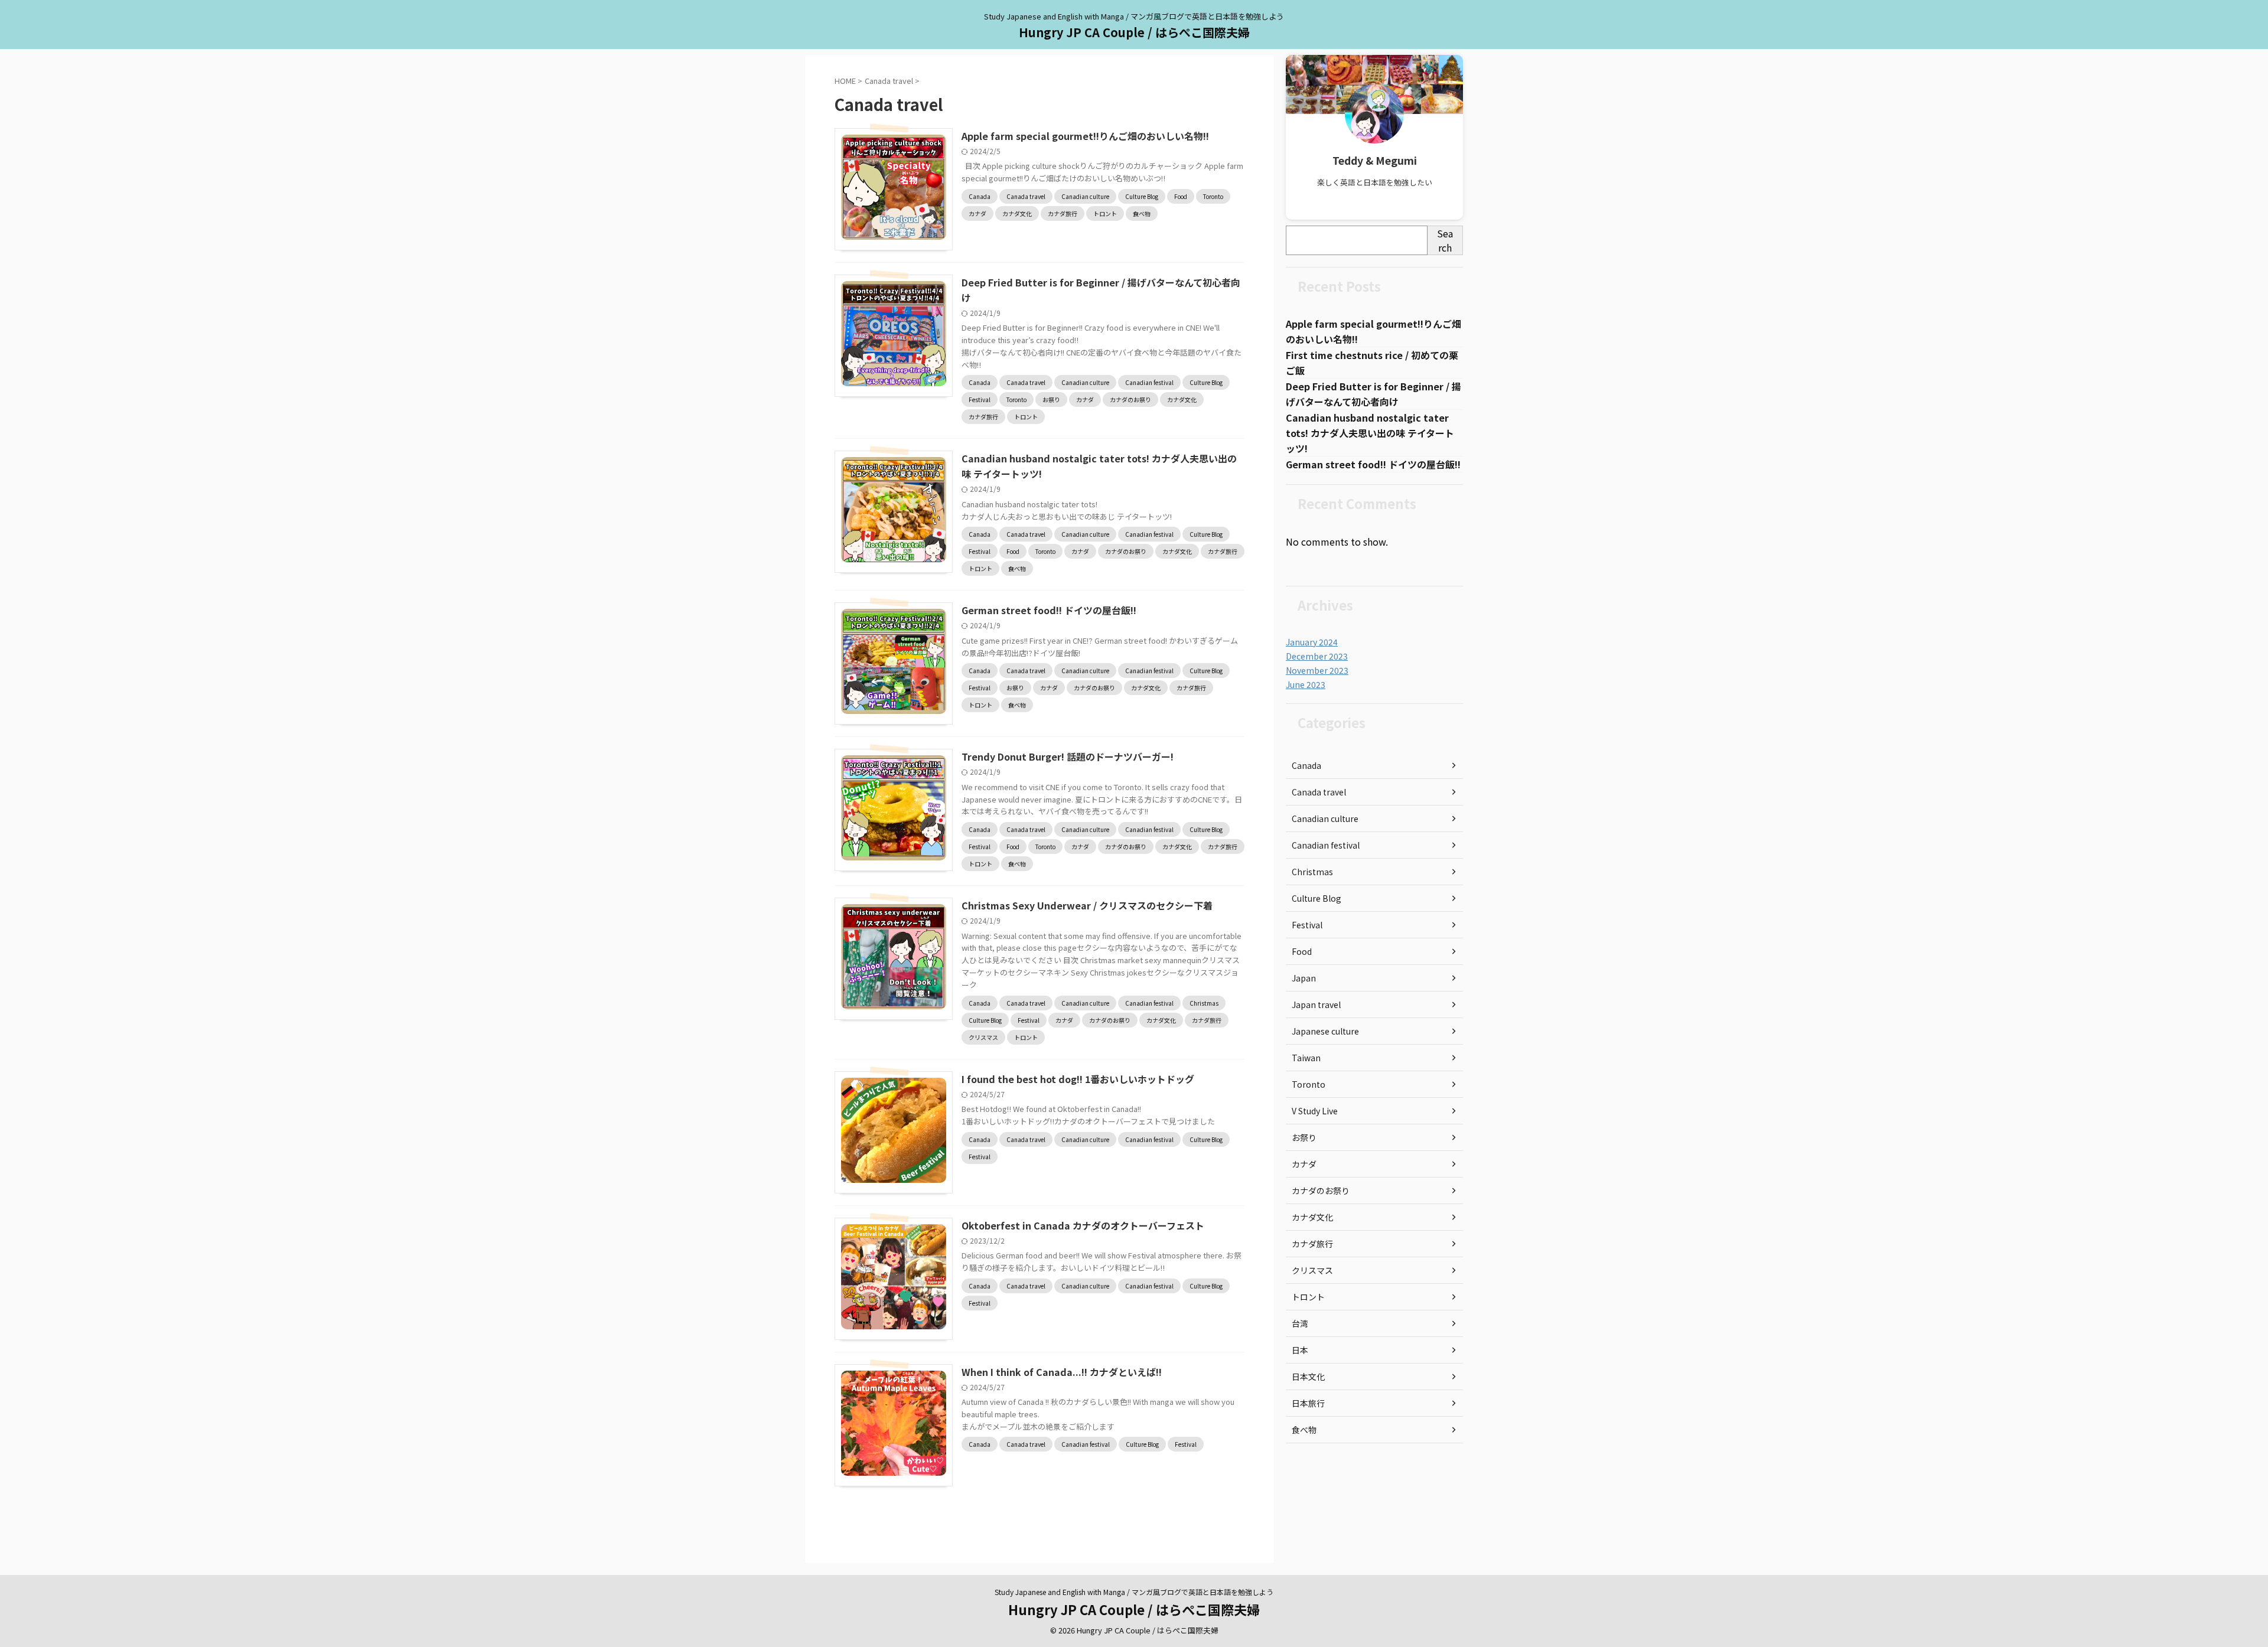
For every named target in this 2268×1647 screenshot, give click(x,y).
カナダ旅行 (1312, 1244)
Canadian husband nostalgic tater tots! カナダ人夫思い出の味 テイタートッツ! (1370, 433)
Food (1302, 951)
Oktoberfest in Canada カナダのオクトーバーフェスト (1083, 1225)
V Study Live (1315, 1111)
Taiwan (1306, 1058)
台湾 (1300, 1323)
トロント (1308, 1297)
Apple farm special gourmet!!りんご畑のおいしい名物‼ (1085, 136)
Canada (1306, 765)
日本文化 (1308, 1377)
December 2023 (1317, 656)
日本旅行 (1308, 1403)
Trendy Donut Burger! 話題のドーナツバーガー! (1068, 756)
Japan (1304, 978)
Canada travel (1319, 792)
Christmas (1312, 872)
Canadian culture (1325, 818)
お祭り (1304, 1137)
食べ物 (1304, 1430)
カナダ (1304, 1164)
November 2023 (1317, 670)
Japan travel (1316, 1004)
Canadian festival (1326, 845)
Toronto (1309, 1084)
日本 (1300, 1350)
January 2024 (1312, 642)
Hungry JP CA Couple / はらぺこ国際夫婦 (1134, 32)
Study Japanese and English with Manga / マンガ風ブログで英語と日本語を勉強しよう (1134, 1592)
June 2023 (1306, 684)
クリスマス (1312, 1270)
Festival (1307, 925)
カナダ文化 (1312, 1217)
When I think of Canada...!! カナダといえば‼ (1062, 1372)
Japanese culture (1325, 1031)
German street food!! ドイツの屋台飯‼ (1049, 610)
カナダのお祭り (1321, 1191)
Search (1445, 240)
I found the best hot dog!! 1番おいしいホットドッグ (1078, 1079)
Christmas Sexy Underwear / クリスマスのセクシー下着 (1087, 905)
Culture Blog (1317, 898)
